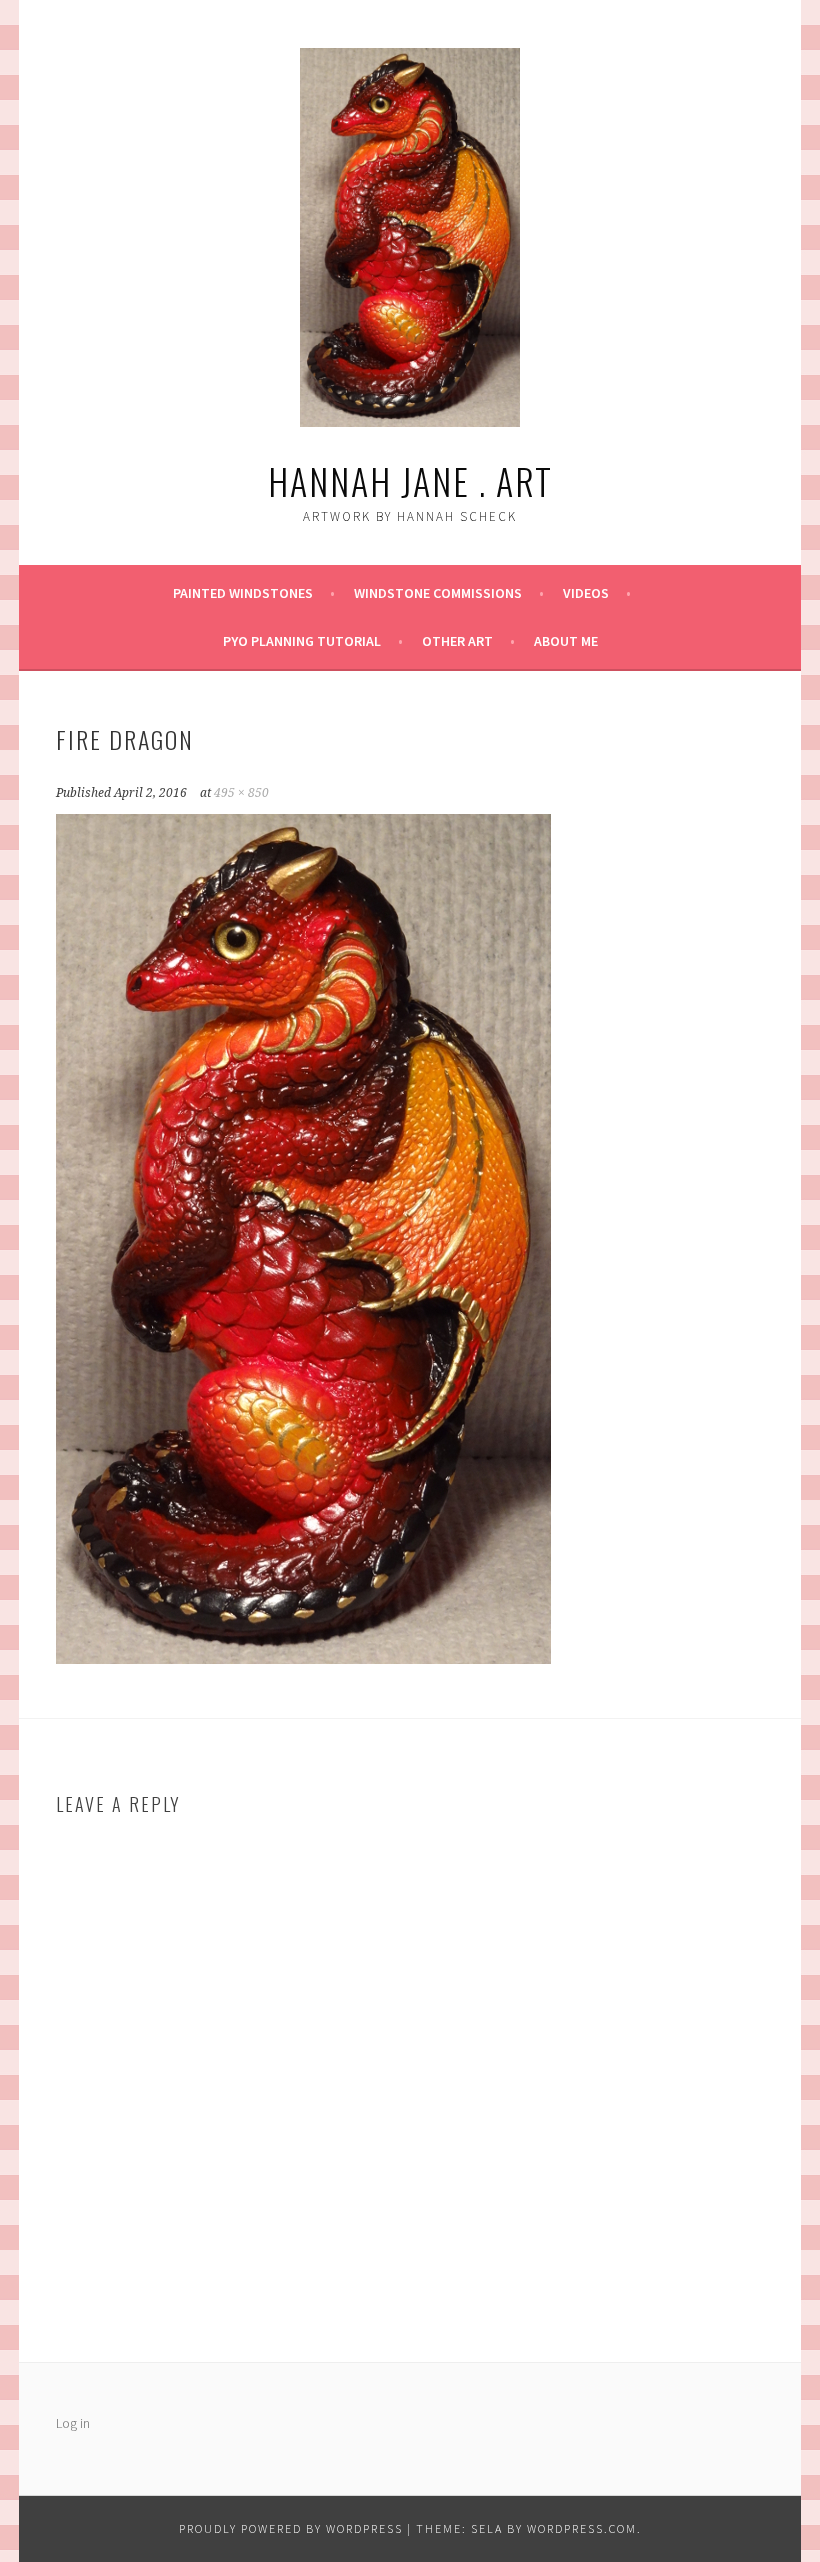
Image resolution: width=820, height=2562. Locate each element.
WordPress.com (582, 2528)
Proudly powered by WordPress (291, 2528)
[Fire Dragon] (303, 1658)
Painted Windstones (243, 593)
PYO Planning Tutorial (302, 641)
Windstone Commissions (438, 593)
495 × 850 (241, 793)
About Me (566, 641)
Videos (586, 593)
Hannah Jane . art (410, 480)
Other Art (457, 641)
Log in (73, 2423)
